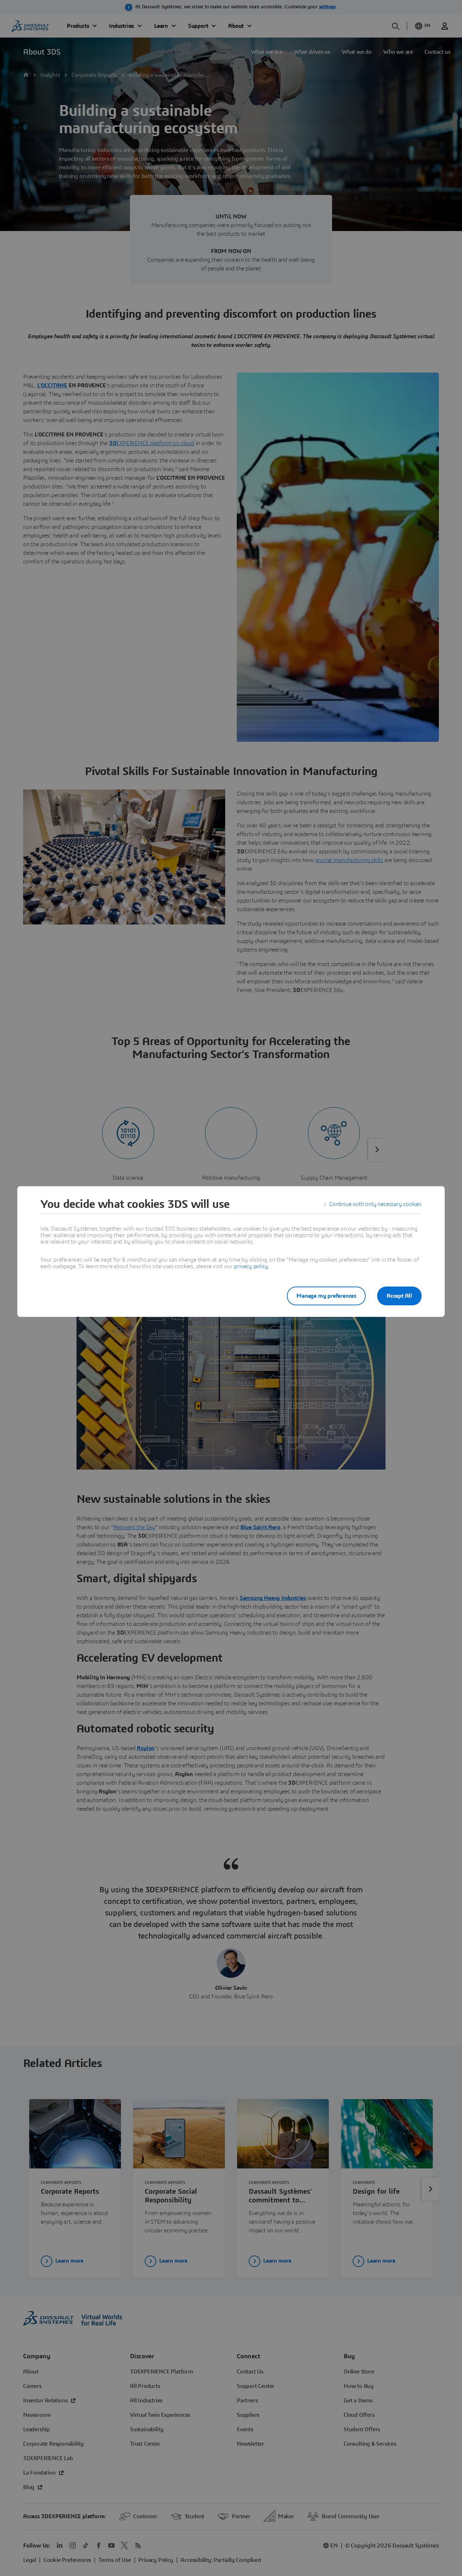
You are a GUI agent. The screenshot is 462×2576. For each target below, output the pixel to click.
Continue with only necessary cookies (375, 1204)
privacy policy (251, 1266)
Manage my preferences (326, 1296)
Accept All (399, 1296)
